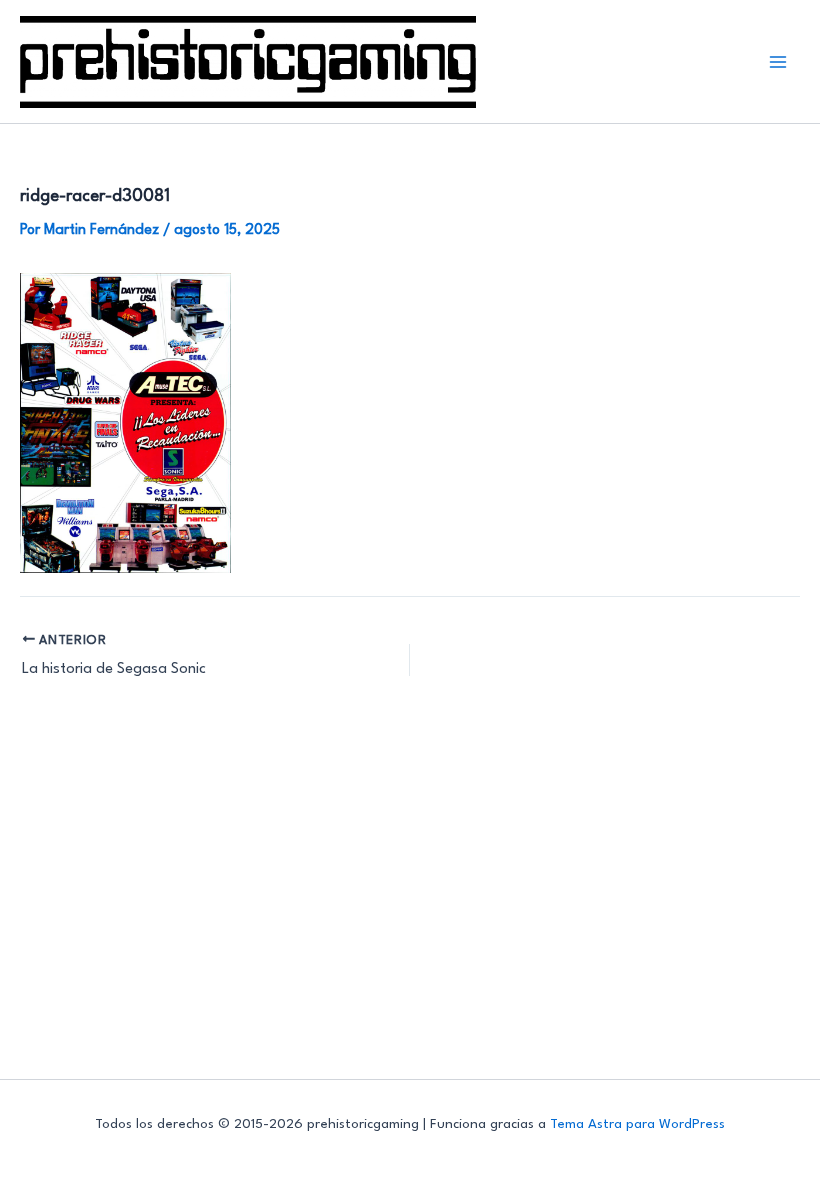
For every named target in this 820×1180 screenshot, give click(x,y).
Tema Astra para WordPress (637, 1124)
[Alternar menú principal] (778, 61)
